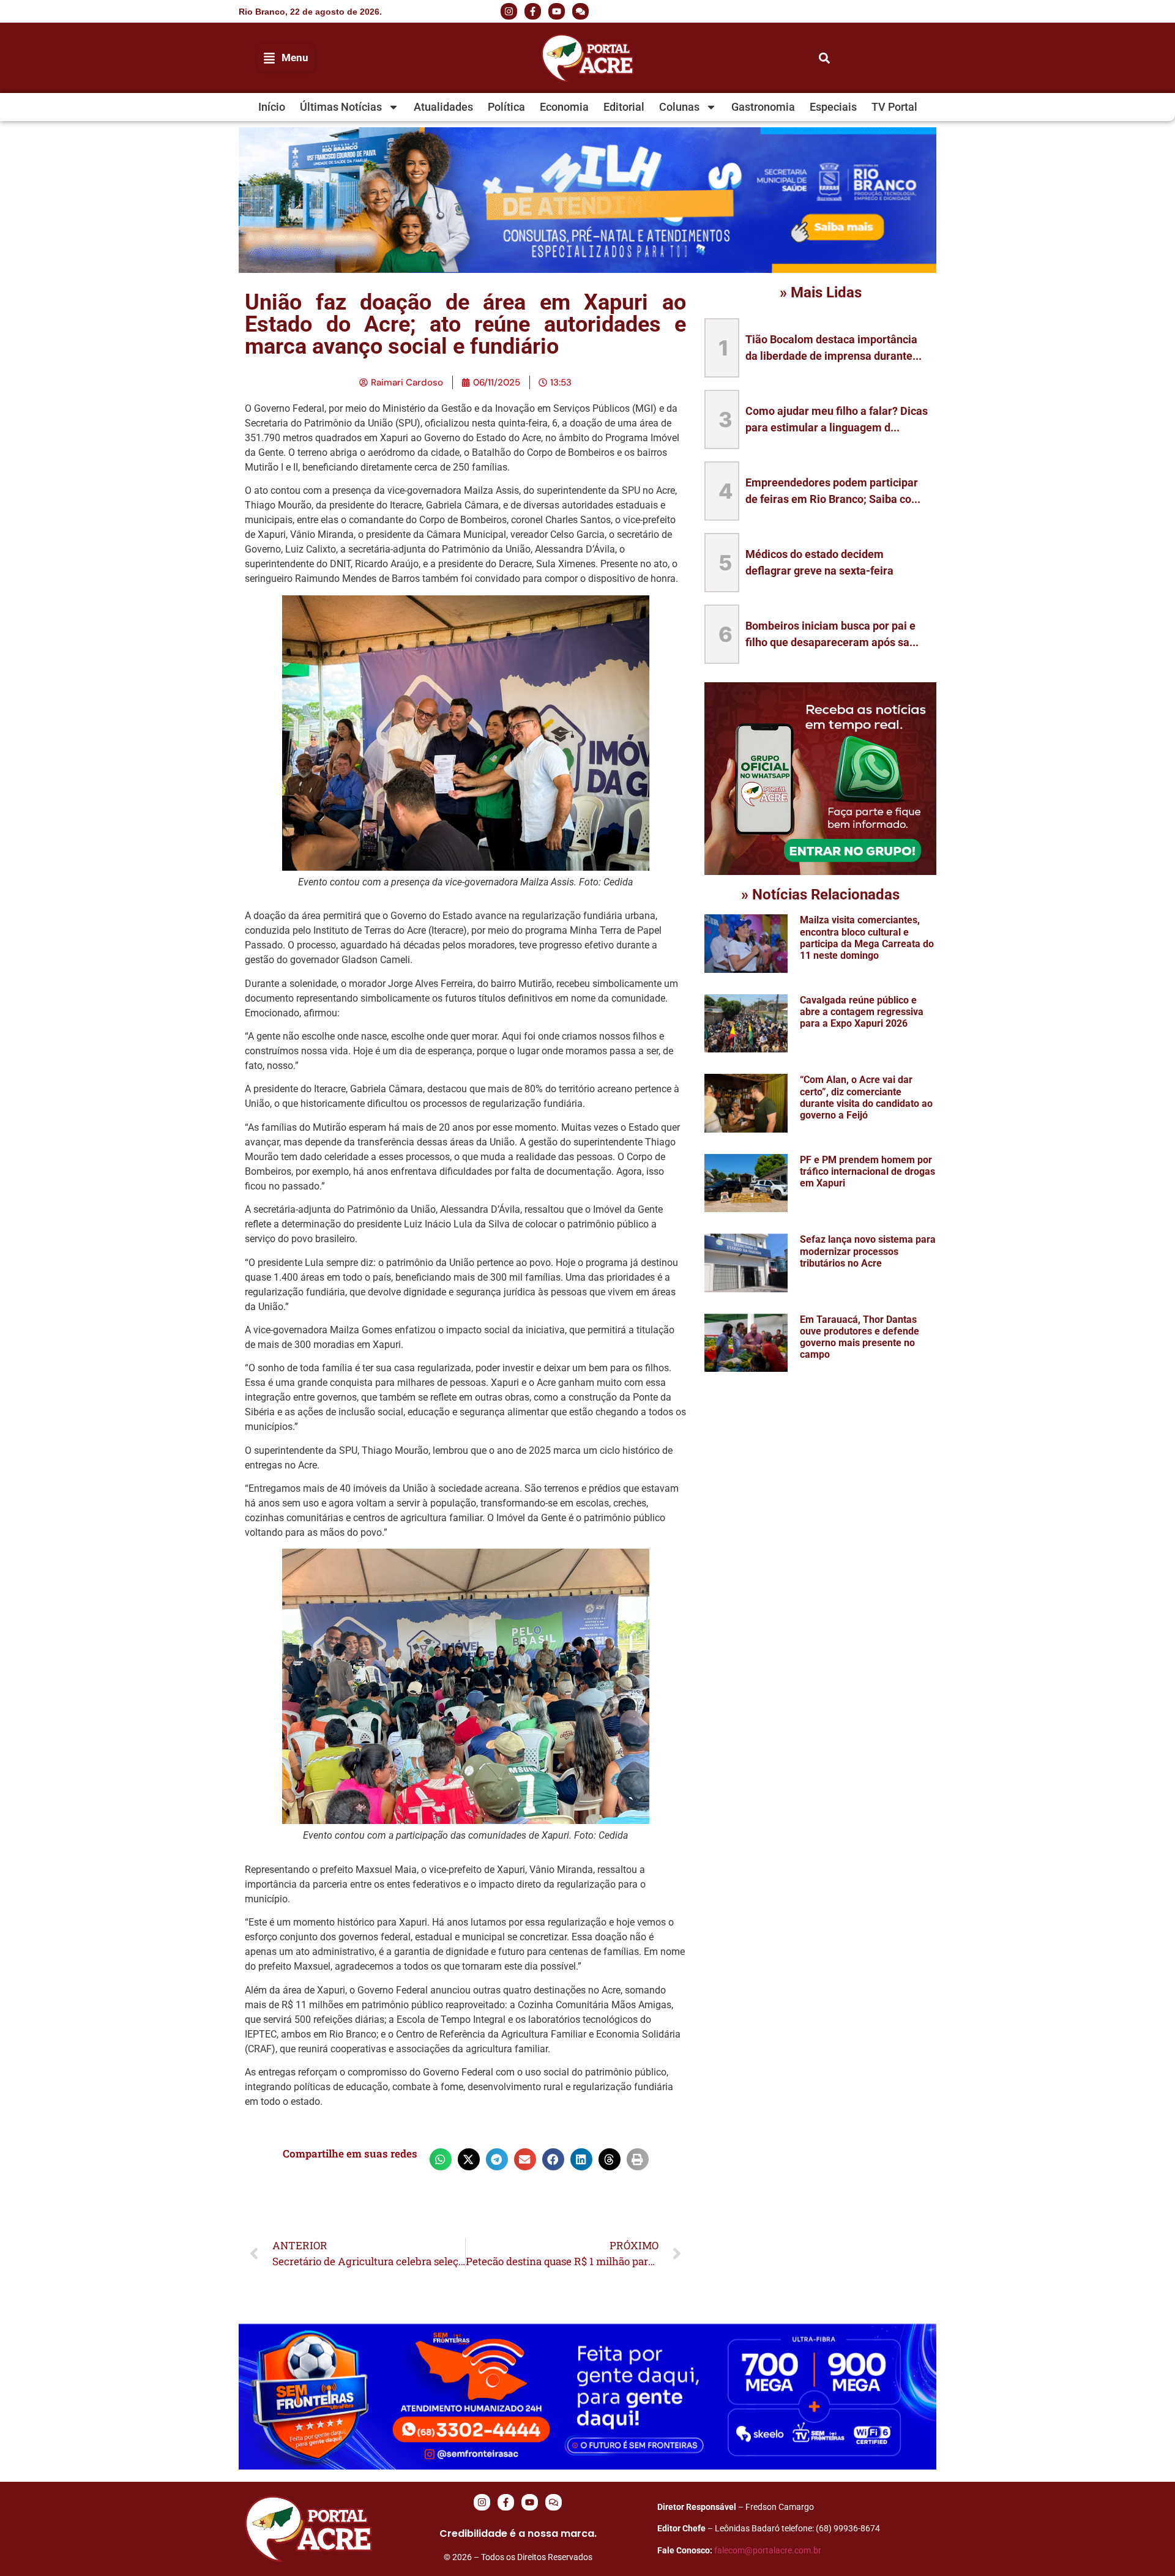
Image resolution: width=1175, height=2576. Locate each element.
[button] (838, 12)
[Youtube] (557, 11)
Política (506, 107)
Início (272, 107)
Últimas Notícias (341, 107)
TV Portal (894, 107)
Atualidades (443, 107)
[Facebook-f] (533, 11)
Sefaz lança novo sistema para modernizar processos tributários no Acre (868, 1251)
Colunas (679, 107)
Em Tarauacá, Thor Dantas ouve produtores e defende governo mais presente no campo (860, 1337)
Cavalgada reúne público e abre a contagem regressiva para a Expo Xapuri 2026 (862, 1012)
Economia (564, 107)
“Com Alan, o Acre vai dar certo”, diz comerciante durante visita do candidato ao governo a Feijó (866, 1097)
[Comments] (580, 11)
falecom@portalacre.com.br (768, 2550)
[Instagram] (509, 11)
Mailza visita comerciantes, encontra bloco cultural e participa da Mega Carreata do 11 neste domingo (867, 938)
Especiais (833, 107)
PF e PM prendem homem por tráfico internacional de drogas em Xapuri (867, 1171)
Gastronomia (763, 107)
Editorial (624, 107)
